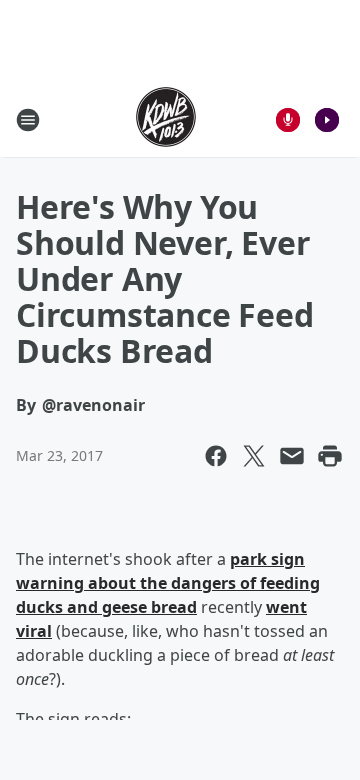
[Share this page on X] (254, 456)
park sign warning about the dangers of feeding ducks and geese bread (168, 583)
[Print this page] (330, 456)
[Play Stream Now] (327, 120)
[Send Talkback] (288, 120)
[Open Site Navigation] (28, 120)
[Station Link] (166, 119)
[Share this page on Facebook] (216, 456)
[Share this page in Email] (292, 456)
